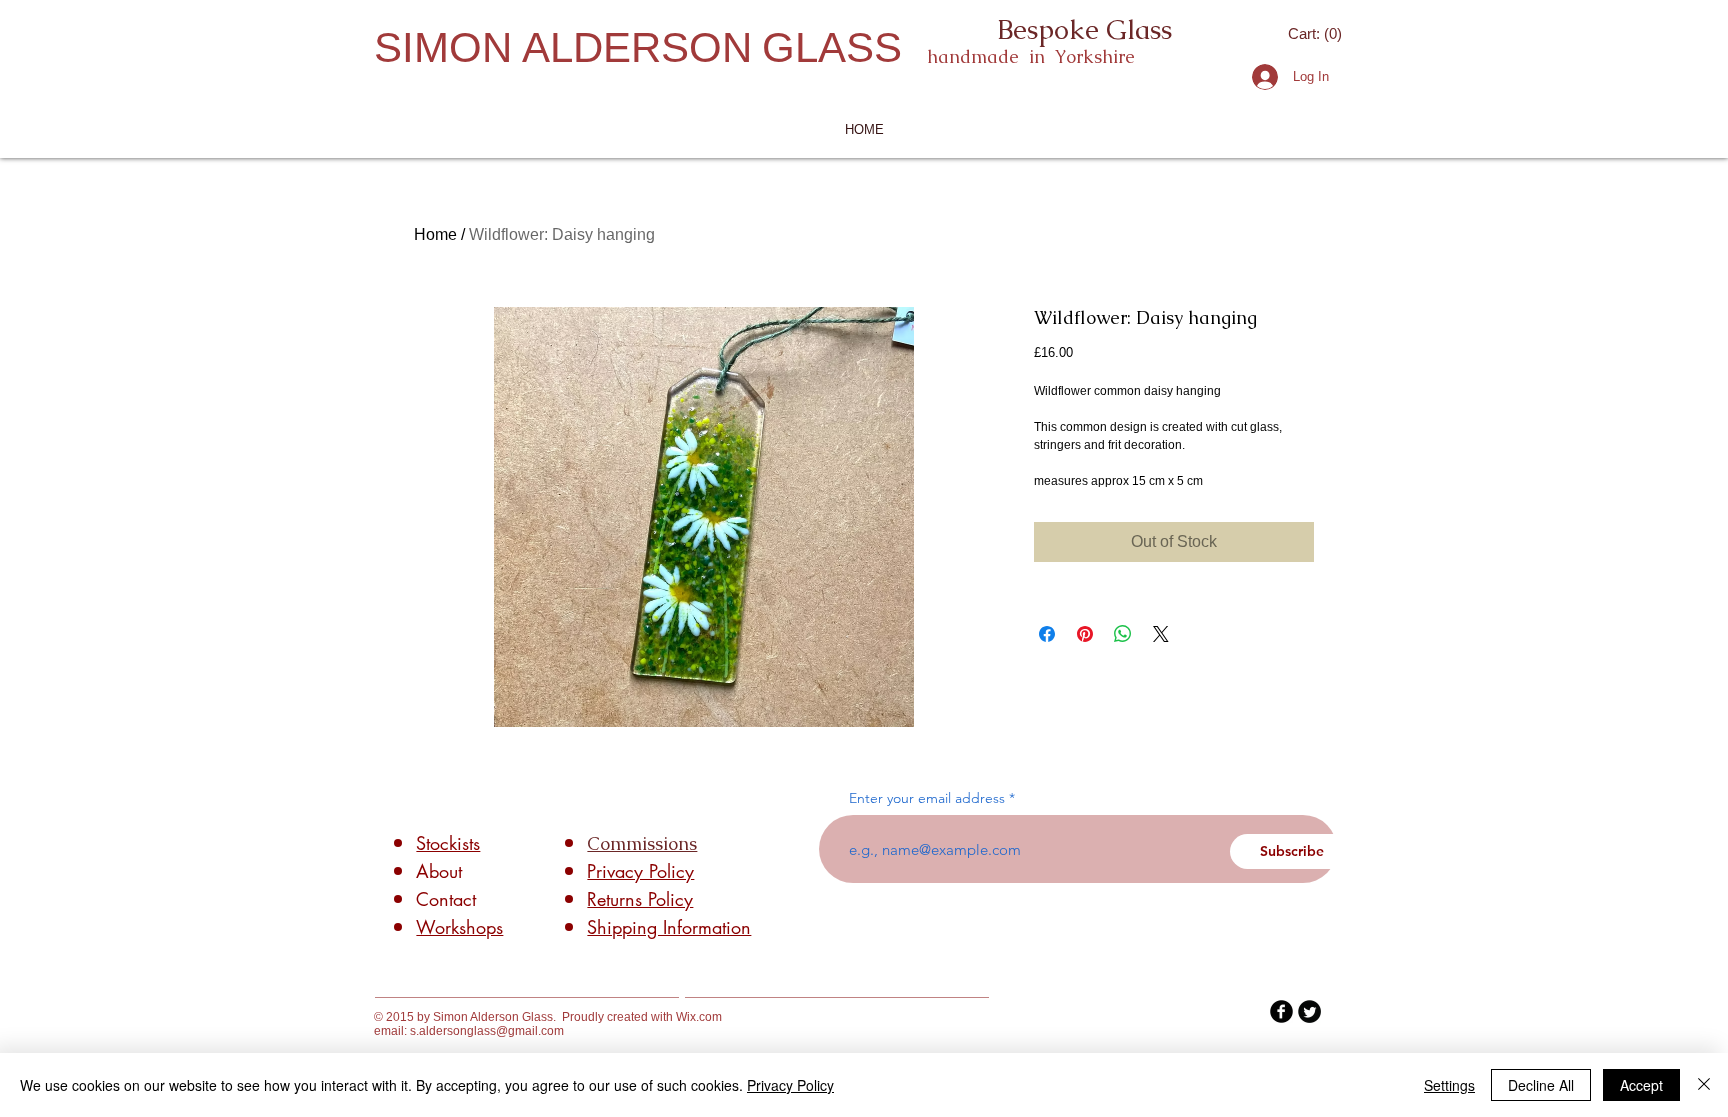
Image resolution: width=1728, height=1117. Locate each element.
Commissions (642, 843)
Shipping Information (669, 927)
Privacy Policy (790, 1085)
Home (435, 234)
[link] (1316, 34)
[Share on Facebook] (1047, 634)
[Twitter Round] (1309, 1011)
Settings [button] (1449, 1085)
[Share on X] (1161, 634)
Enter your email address (927, 798)
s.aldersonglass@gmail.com (487, 1031)
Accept (1641, 1085)
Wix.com (699, 1017)
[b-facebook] (1281, 1011)
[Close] (1704, 1085)
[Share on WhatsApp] (1123, 634)
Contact (446, 899)
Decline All (1541, 1085)
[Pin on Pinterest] (1085, 634)
